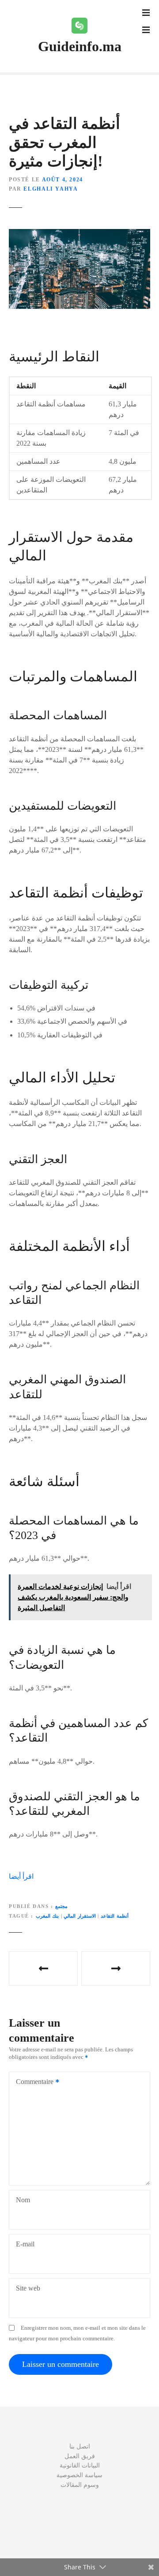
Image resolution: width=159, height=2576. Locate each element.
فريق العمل (80, 2456)
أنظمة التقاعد (115, 1916)
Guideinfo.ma (80, 46)
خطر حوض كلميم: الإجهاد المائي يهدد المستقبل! (43, 1968)
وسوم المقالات (80, 2485)
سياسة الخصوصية (79, 2475)
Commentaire (32, 2082)
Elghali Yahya (51, 189)
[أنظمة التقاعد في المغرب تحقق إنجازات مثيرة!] (79, 234)
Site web (28, 2288)
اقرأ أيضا (21, 1876)
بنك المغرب (47, 1916)
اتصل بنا (80, 2446)
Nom (23, 2200)
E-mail (25, 2244)
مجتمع (61, 1906)
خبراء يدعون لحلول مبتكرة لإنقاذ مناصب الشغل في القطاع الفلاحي (116, 1968)
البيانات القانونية (80, 2465)
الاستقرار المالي (80, 1916)
